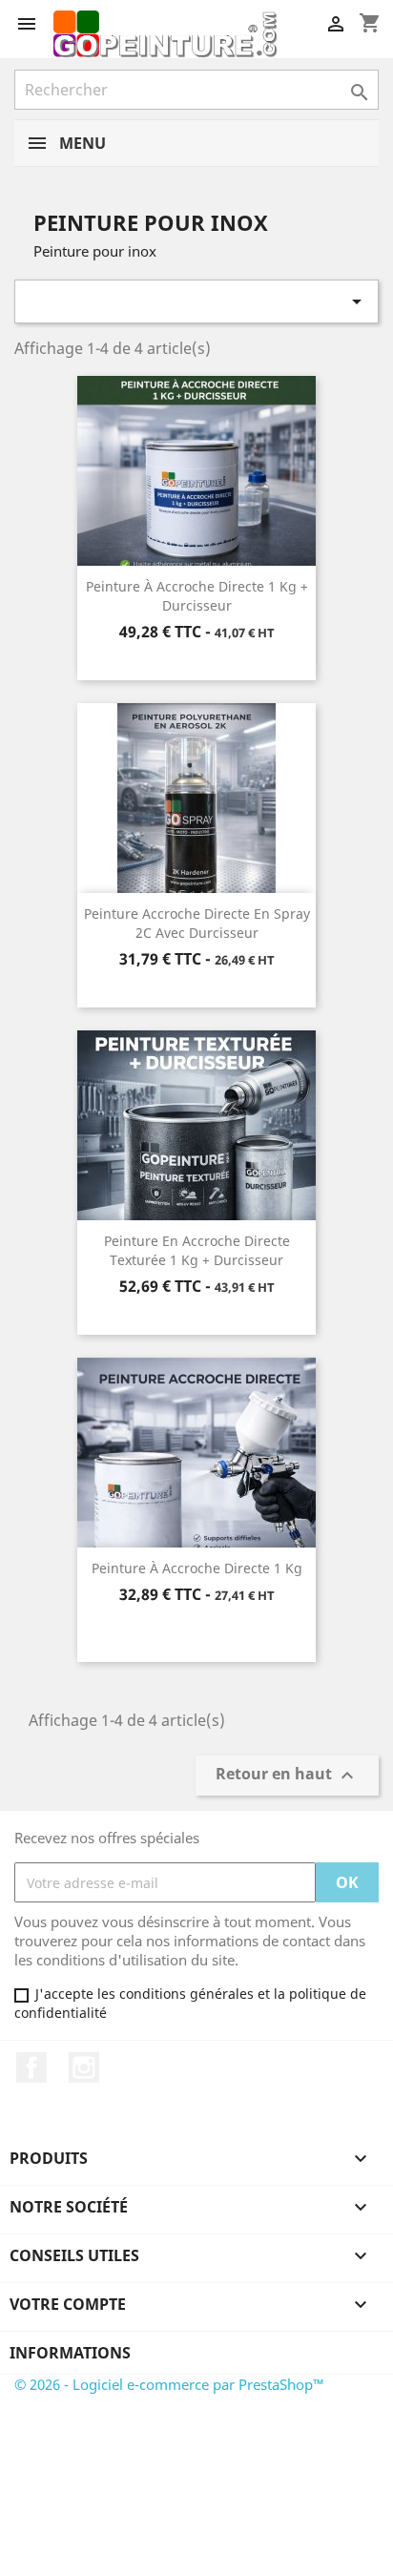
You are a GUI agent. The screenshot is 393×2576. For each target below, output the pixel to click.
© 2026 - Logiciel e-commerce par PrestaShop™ (169, 2384)
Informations (70, 2353)
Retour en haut (287, 1776)
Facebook (31, 2067)
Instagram (84, 2067)
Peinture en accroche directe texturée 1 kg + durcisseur (197, 1250)
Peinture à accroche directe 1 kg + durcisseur (197, 596)
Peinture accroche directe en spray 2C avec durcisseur (197, 923)
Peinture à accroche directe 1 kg (197, 1568)
